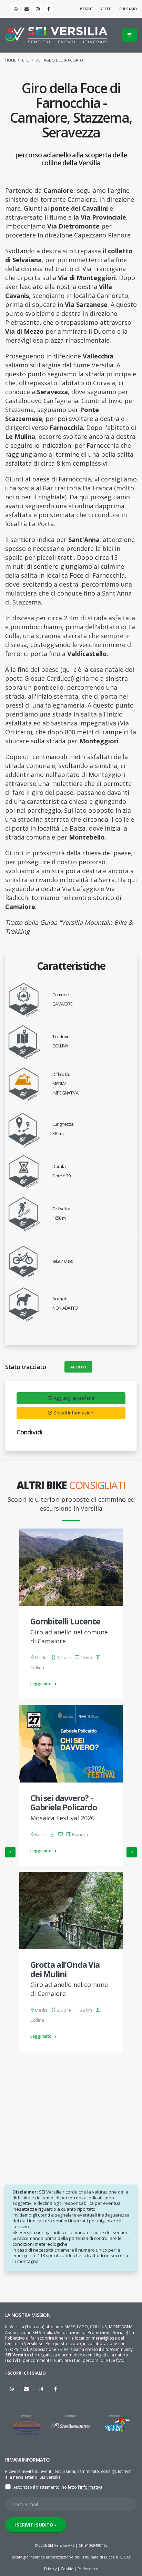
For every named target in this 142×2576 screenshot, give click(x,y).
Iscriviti (87, 9)
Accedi (106, 9)
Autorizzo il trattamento (37, 2487)
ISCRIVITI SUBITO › (36, 2525)
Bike (26, 60)
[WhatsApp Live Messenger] (16, 9)
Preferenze (88, 2569)
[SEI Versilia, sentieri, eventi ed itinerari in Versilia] (56, 35)
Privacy (50, 2569)
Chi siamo (128, 9)
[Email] (27, 9)
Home (11, 60)
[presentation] (10, 1852)
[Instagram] (38, 9)
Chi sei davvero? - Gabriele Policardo (64, 1803)
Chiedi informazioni (74, 1413)
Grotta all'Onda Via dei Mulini (65, 1969)
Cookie (67, 2569)
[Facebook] (49, 9)
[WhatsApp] (12, 2389)
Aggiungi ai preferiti (74, 1398)
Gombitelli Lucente (65, 1621)
